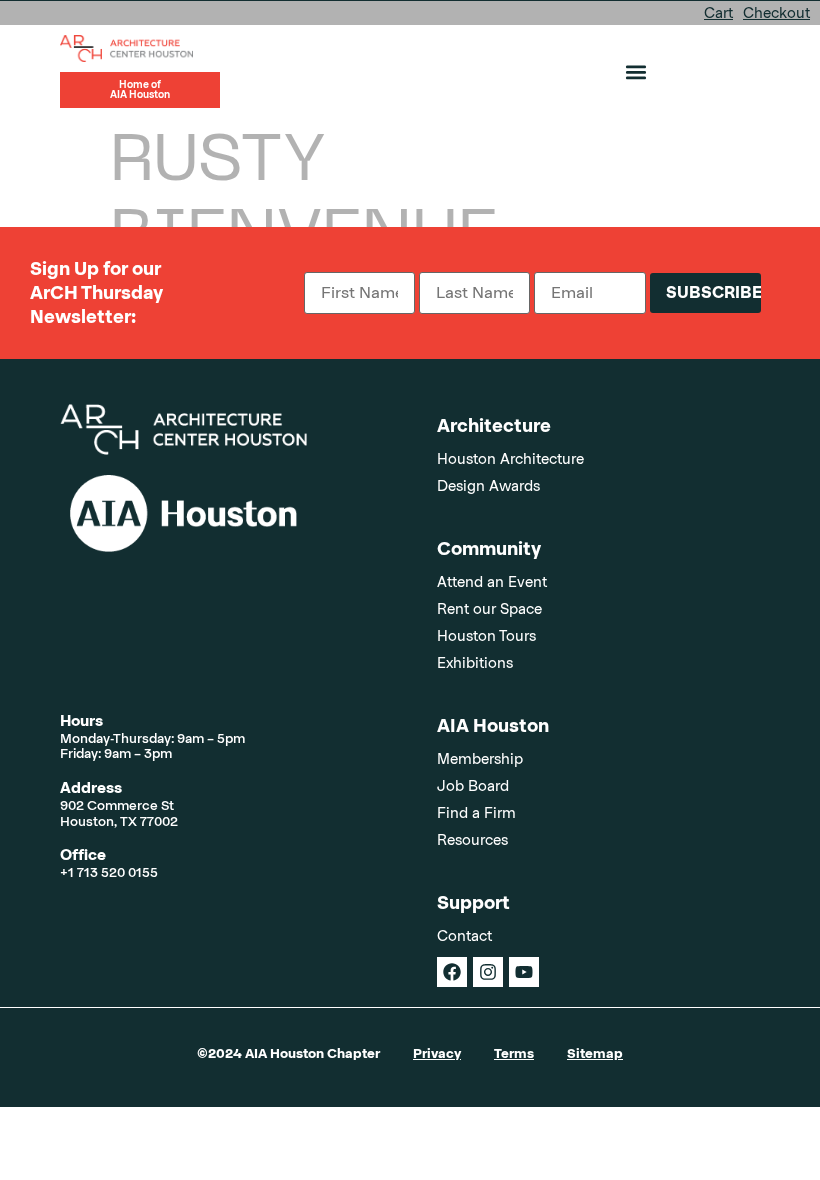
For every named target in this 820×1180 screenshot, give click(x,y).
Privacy (437, 1053)
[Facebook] (452, 972)
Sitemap (595, 1053)
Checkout (776, 13)
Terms (514, 1053)
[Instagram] (488, 972)
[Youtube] (524, 972)
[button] (635, 71)
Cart (718, 13)
